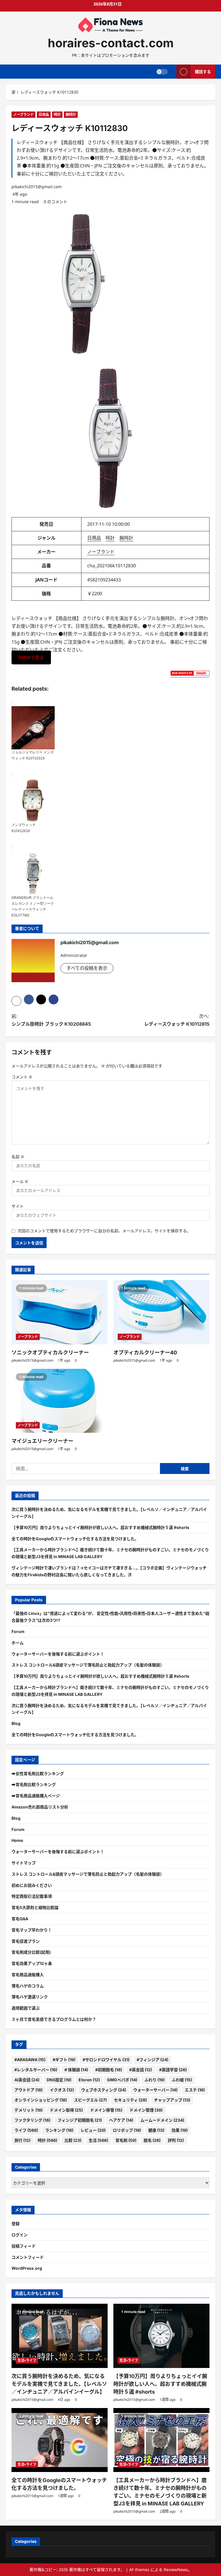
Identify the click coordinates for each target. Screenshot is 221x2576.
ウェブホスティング (104, 2090)
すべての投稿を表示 (87, 968)
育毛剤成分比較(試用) (31, 1952)
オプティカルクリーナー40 (145, 1353)
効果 (180, 2130)
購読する (203, 72)
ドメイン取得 (66, 2110)
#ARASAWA (30, 2060)
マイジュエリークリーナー (42, 1441)
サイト (18, 1206)
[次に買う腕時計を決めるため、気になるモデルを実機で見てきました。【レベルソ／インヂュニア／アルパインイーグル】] (60, 2336)
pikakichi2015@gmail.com (37, 187)
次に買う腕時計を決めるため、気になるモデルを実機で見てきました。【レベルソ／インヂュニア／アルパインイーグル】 (59, 2384)
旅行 (22, 2140)
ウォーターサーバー (155, 2090)
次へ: (177, 1020)
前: (51, 1020)
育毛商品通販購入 (28, 1975)
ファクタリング (32, 2120)
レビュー (93, 2130)
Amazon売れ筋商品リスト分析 (40, 1807)
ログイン (20, 2235)
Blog (16, 1723)
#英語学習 (173, 2070)
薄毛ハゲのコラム (28, 1986)
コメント (22, 1077)
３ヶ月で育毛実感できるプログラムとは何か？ (54, 2019)
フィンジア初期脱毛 (80, 2120)
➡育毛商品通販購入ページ (36, 1796)
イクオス (62, 2090)
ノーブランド (23, 115)
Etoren (89, 2080)
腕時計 (71, 115)
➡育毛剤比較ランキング (34, 1784)
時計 (57, 115)
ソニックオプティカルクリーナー (50, 1353)
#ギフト (64, 2060)
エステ (195, 2090)
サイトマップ (24, 1863)
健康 (156, 2130)
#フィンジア (153, 2060)
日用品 (44, 115)
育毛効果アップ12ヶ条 (32, 1963)
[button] (16, 1001)
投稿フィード (24, 2246)
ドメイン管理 (146, 2110)
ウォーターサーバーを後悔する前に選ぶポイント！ (58, 1654)
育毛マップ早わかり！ (32, 1930)
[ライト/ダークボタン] (162, 72)
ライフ (26, 2130)
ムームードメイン (162, 2120)
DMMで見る (31, 657)
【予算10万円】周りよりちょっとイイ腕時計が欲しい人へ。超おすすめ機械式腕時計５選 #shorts (100, 1527)
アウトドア (28, 2090)
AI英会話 (27, 2080)
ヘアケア (121, 2120)
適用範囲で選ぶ (26, 2008)
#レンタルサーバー (36, 2070)
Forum (18, 1631)
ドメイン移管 (106, 2110)
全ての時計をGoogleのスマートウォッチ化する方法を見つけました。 (75, 1539)
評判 (176, 2140)
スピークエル (90, 2100)
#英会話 (141, 2070)
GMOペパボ (122, 2080)
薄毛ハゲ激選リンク (30, 1997)
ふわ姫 (182, 2080)
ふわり (155, 2080)
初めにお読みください (32, 1885)
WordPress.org (27, 2268)
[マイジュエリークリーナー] (60, 1401)
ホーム (18, 1643)
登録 (16, 2223)
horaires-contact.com (111, 43)
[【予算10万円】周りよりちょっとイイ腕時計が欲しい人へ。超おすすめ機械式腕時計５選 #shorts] (161, 2336)
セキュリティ (130, 2100)
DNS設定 (59, 2080)
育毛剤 (126, 2140)
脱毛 (152, 2140)
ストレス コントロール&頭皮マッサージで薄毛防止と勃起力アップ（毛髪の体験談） (88, 1665)
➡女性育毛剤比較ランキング (38, 1773)
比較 (73, 2140)
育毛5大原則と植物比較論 (35, 1907)
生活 (98, 2140)
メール (20, 1181)
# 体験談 (76, 2070)
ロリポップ (127, 2130)
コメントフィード (28, 2257)
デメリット (28, 2110)
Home (17, 1840)
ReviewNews (176, 2570)
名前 (18, 1157)
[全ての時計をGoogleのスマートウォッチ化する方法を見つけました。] (60, 2440)
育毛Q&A (20, 1919)
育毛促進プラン (26, 1941)
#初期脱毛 (109, 2070)
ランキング (59, 2130)
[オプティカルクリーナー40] (161, 1312)
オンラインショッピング (41, 2100)
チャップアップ (172, 2100)
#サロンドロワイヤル (106, 2060)
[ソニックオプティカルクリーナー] (60, 1312)
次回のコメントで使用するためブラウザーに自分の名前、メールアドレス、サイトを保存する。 (104, 1231)
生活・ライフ (27, 2360)
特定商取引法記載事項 (32, 1896)
